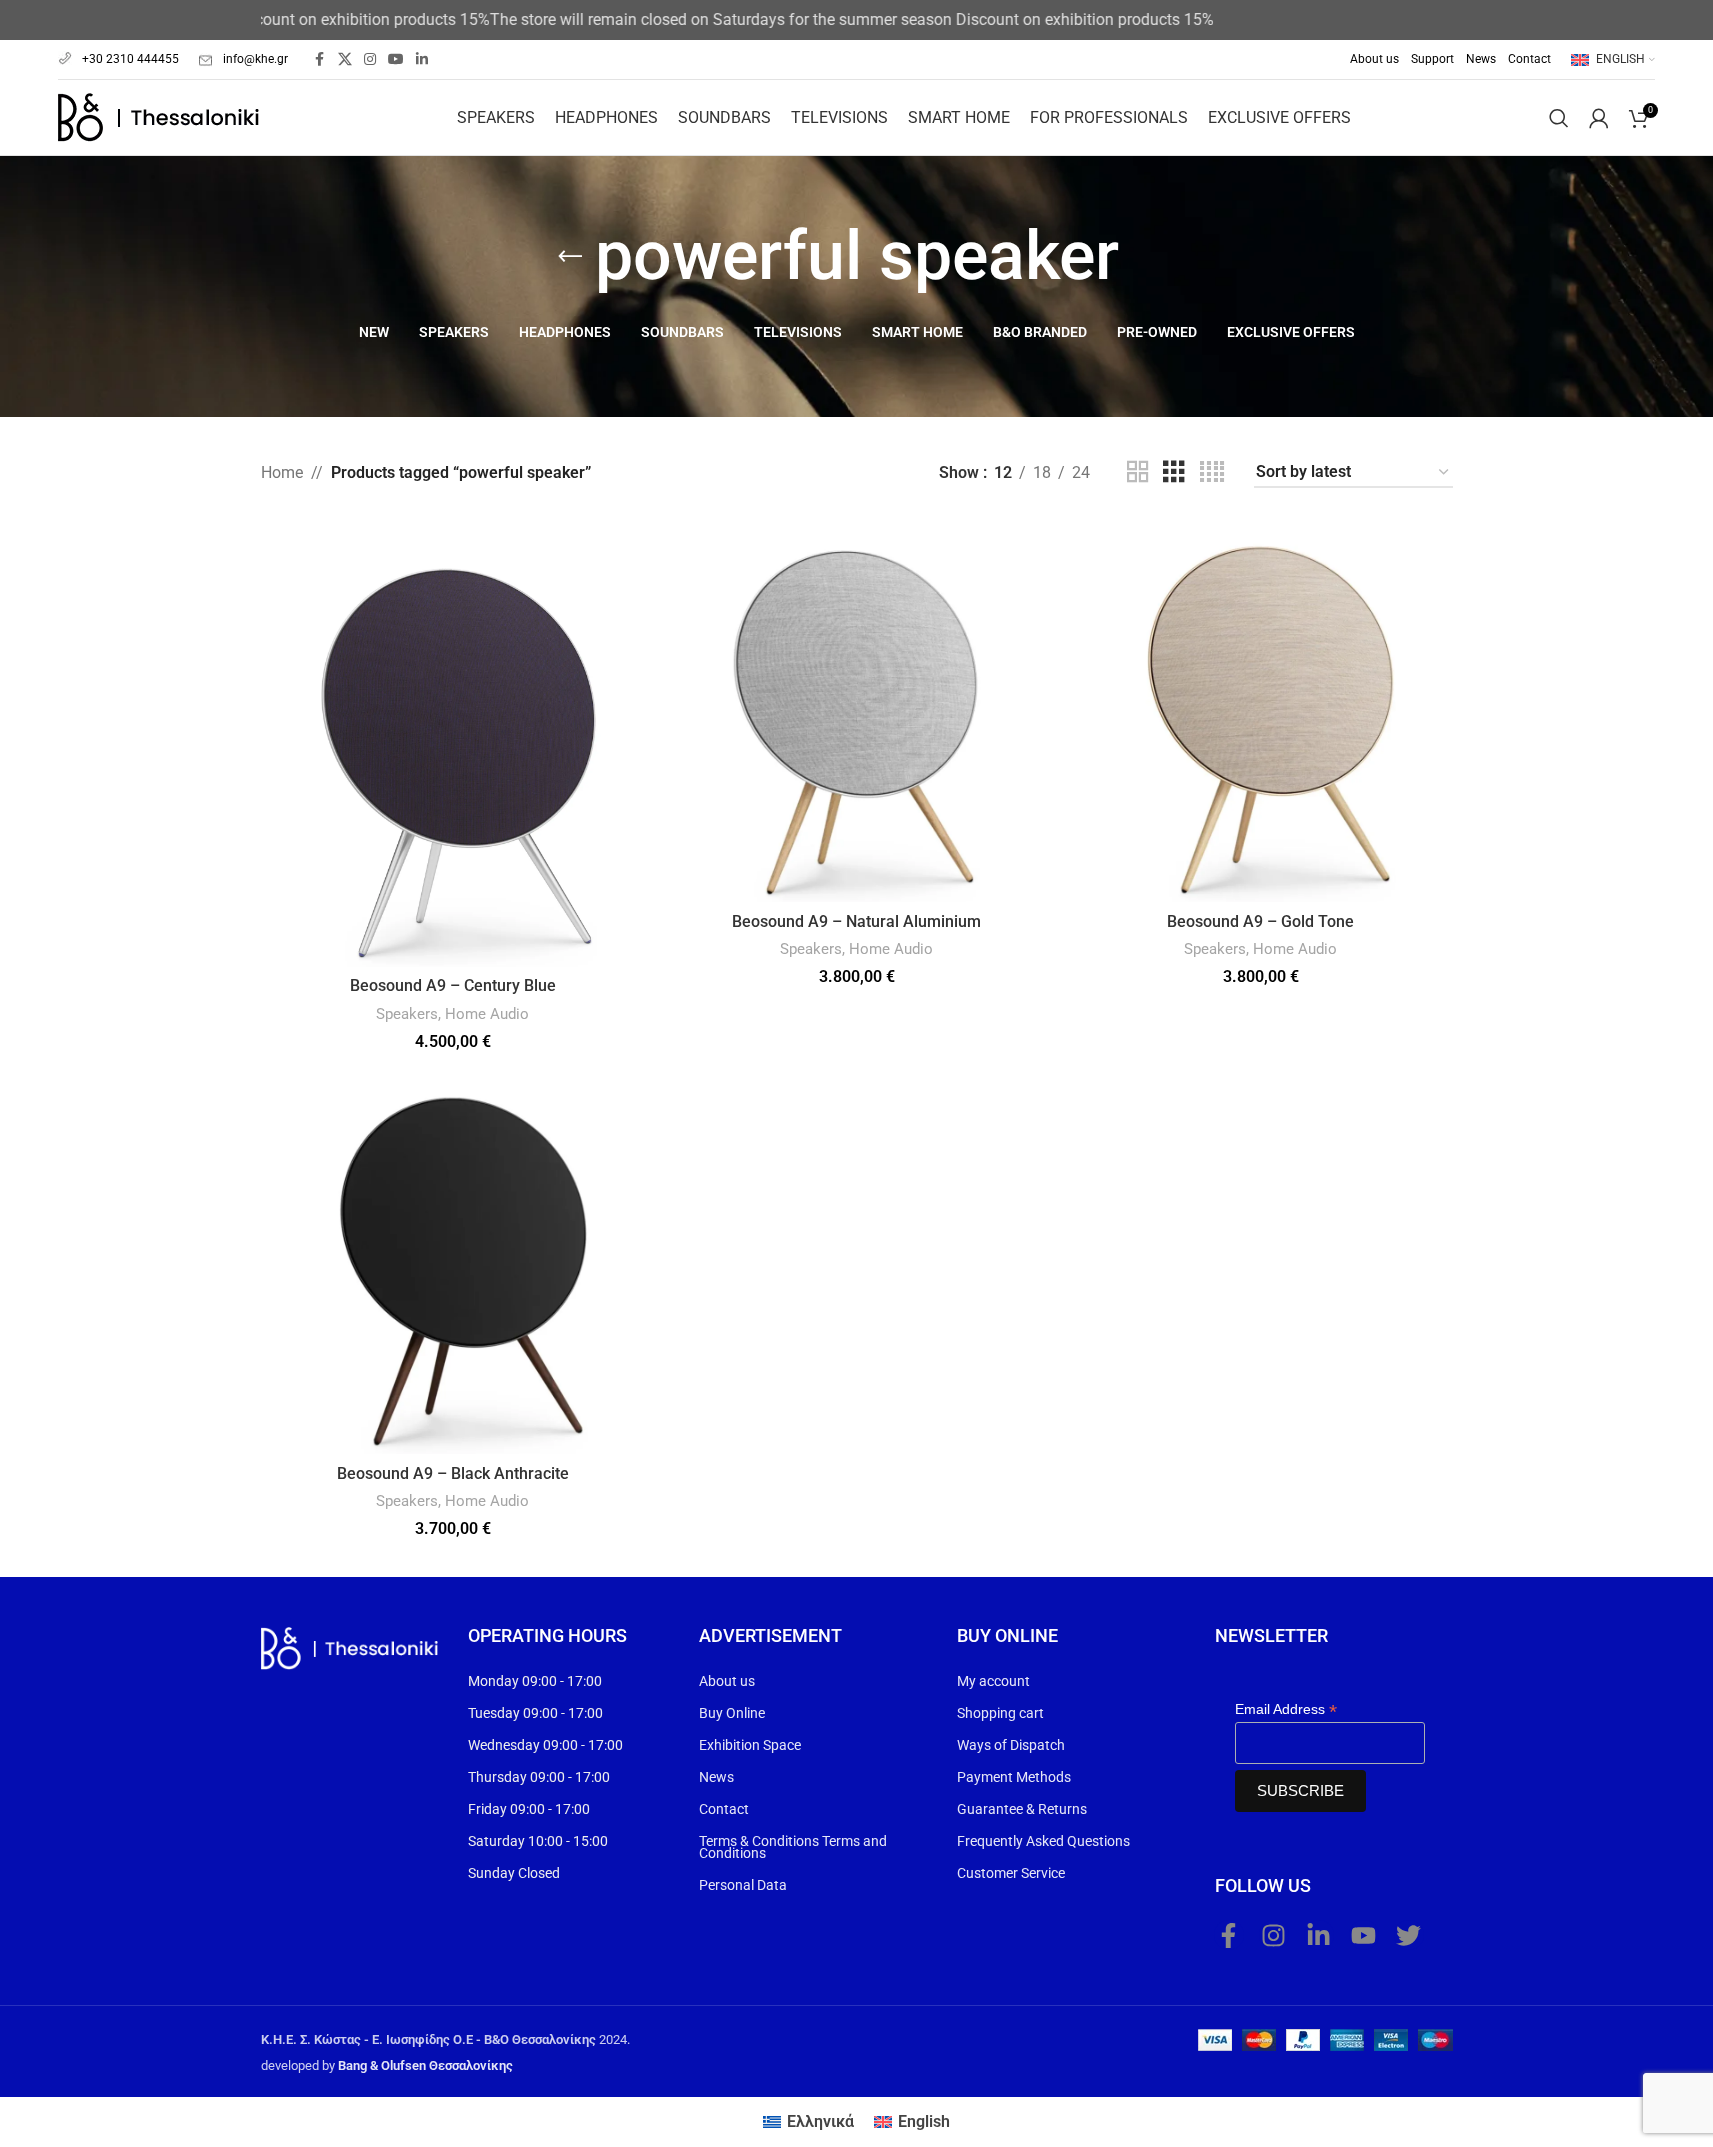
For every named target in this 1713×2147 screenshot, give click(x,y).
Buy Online (732, 1713)
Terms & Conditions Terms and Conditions (793, 1847)
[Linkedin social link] (422, 59)
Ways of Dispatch (1011, 1745)
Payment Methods (1014, 1777)
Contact (724, 1809)
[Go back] (570, 257)
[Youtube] (1364, 1935)
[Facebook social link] (320, 59)
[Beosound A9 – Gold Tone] (1261, 710)
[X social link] (345, 59)
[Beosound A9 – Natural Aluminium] (857, 710)
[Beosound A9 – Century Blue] (453, 742)
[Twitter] (1409, 1935)
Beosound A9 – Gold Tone (1260, 921)
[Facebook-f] (1229, 1935)
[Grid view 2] (1138, 472)
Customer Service (1011, 1873)
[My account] (1599, 118)
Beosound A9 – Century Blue (453, 985)
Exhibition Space (750, 1745)
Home (282, 472)
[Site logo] (158, 116)
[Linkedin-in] (1319, 1935)
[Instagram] (1274, 1935)
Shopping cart (1000, 1713)
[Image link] (349, 1647)
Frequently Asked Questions (1043, 1841)
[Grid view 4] (1212, 472)
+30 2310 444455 (130, 59)
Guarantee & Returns (1022, 1809)
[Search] (1559, 118)
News (716, 1777)
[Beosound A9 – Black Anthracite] (453, 1262)
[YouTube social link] (396, 59)
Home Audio (487, 1014)
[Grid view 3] (1174, 472)
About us (727, 1681)
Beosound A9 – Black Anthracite (453, 1473)
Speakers (407, 1014)
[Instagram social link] (370, 59)
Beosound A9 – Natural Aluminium (856, 921)
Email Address (1286, 1709)
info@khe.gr (255, 59)
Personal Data (743, 1885)
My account (993, 1681)
